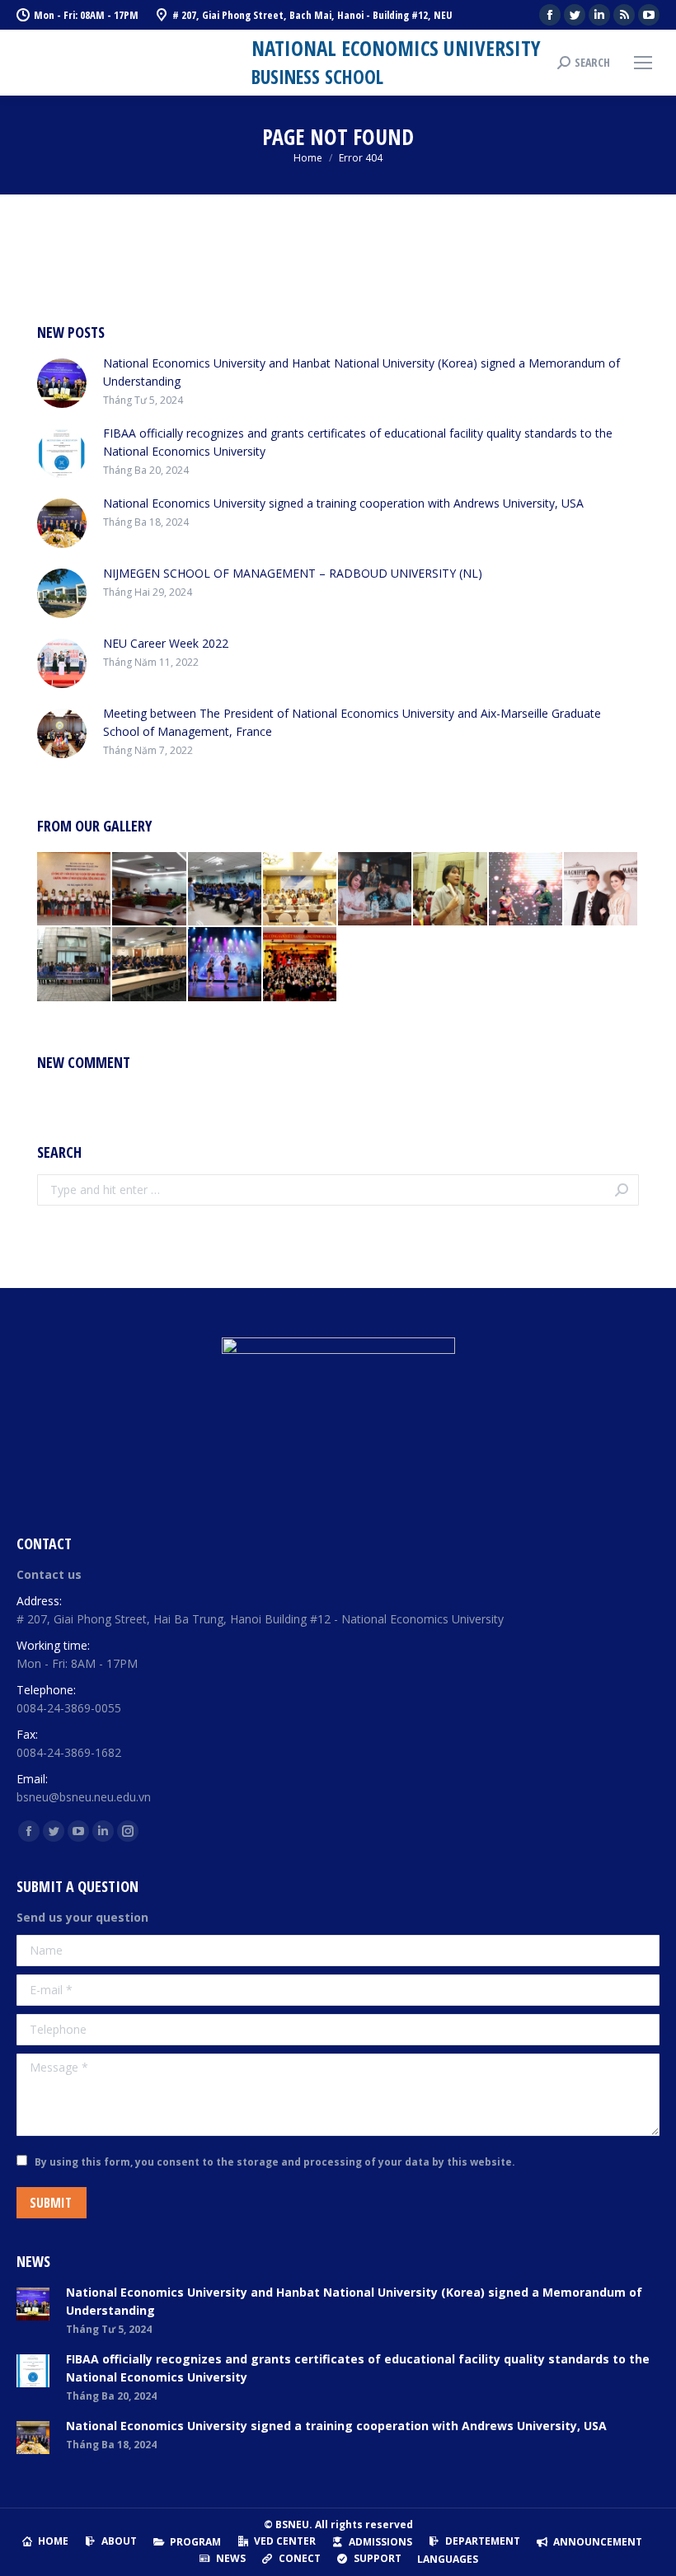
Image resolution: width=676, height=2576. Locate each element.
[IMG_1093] (75, 965)
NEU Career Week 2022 (166, 643)
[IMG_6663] (225, 965)
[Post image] (62, 383)
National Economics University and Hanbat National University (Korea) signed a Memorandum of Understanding (361, 372)
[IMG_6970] (300, 890)
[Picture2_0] (601, 890)
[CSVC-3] (150, 965)
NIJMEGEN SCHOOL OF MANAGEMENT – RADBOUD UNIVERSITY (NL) (293, 573)
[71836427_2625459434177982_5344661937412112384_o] (376, 890)
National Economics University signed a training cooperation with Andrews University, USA (343, 503)
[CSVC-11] (225, 890)
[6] (150, 890)
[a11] (300, 965)
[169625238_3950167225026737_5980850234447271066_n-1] (526, 890)
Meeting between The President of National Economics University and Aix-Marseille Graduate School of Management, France (352, 722)
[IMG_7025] (451, 890)
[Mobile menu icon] (643, 63)
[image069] (75, 890)
